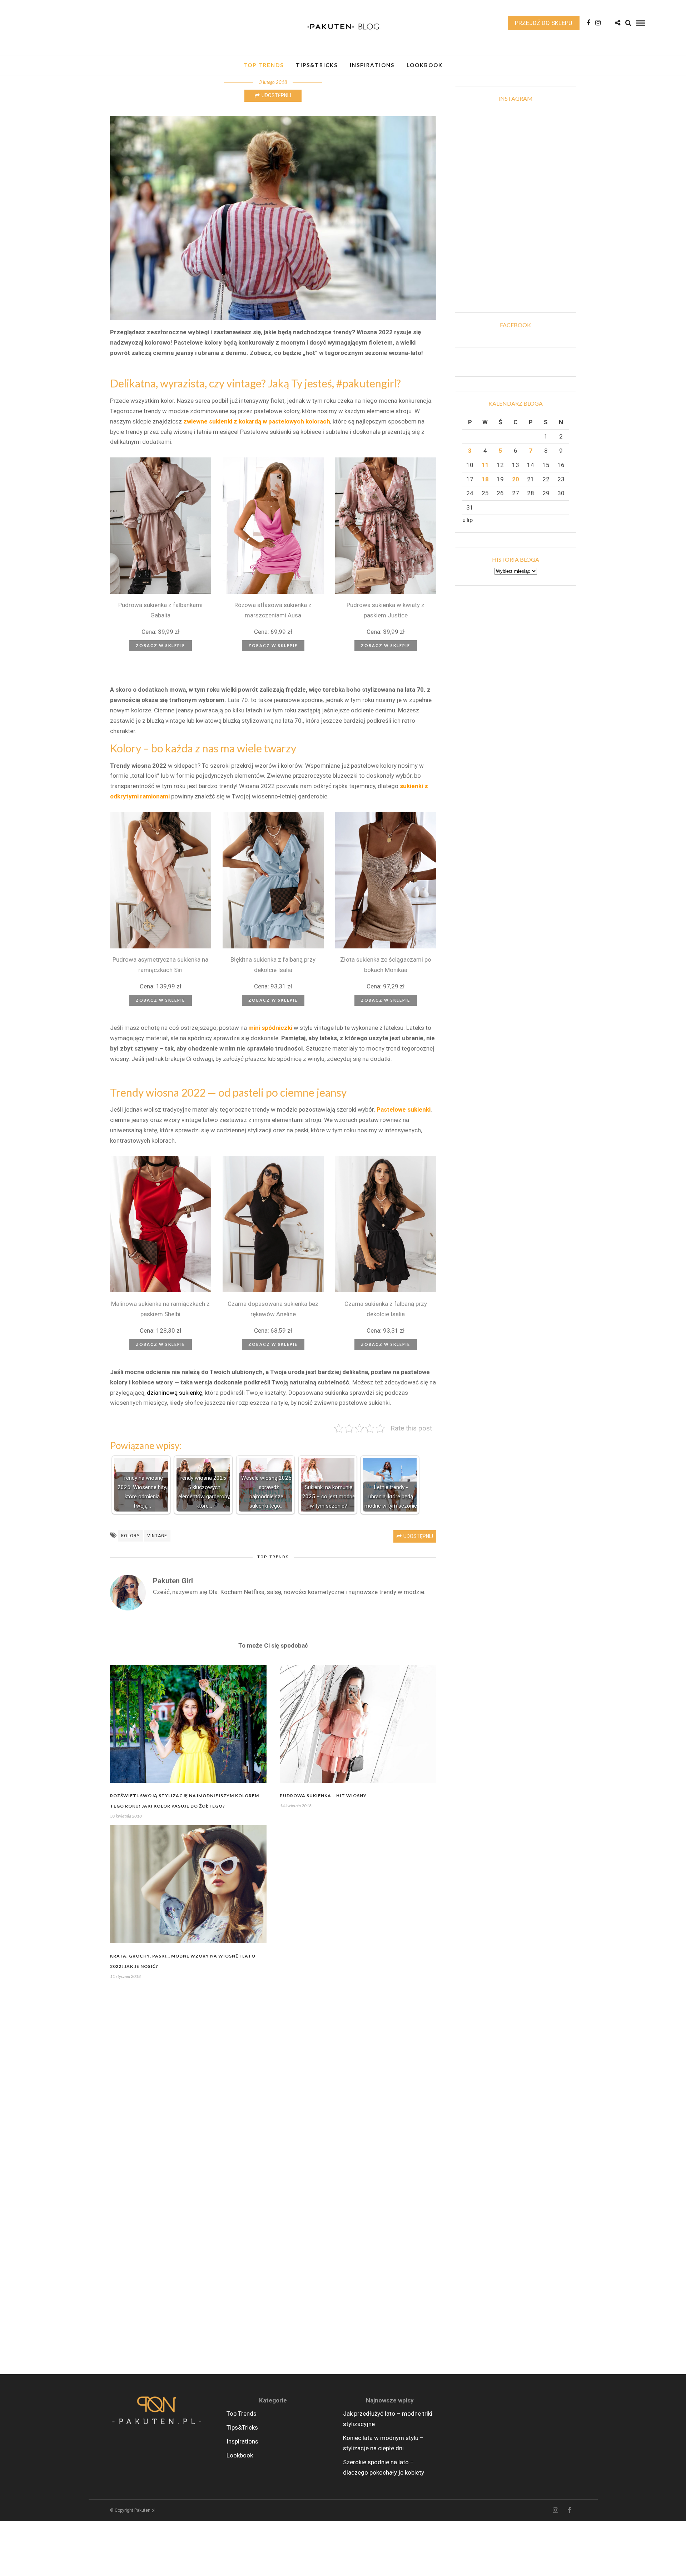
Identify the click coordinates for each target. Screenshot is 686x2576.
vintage (157, 1536)
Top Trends (264, 65)
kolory (130, 1536)
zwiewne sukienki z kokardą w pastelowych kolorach (257, 421)
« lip (468, 520)
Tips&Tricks (317, 65)
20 (516, 479)
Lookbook (425, 65)
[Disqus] (273, 2086)
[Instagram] (598, 23)
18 (485, 479)
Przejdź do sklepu (544, 23)
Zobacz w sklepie (160, 645)
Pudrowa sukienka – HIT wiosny (323, 1796)
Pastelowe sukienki (404, 1109)
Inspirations (372, 65)
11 (485, 465)
